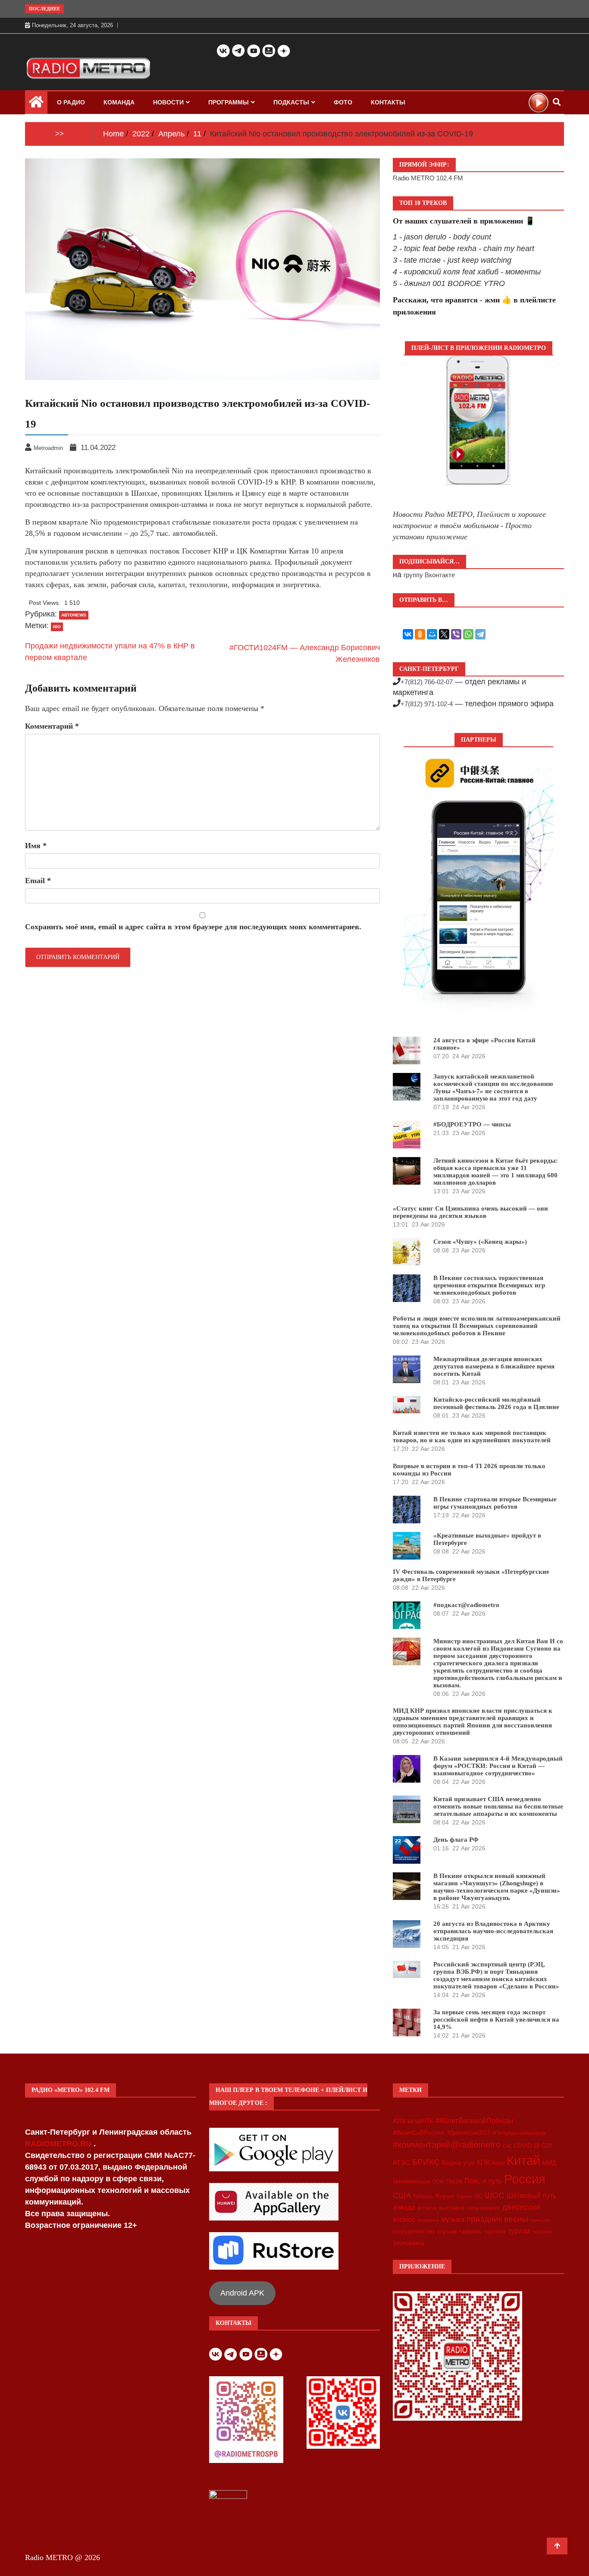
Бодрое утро (458, 2163)
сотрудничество (414, 2232)
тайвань (470, 2231)
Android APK (242, 2293)
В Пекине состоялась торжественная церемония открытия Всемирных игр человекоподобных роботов (489, 1285)
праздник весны (497, 2219)
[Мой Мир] (432, 634)
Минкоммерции (412, 2182)
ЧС (478, 2196)
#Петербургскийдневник (519, 2133)
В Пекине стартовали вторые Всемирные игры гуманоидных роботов (495, 1503)
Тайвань (423, 2196)
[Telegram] (480, 634)
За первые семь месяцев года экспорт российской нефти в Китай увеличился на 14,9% (496, 2019)
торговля (495, 2232)
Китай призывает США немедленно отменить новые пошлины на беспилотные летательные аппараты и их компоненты (498, 1806)
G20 (547, 2146)
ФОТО (343, 102)
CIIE (507, 2146)
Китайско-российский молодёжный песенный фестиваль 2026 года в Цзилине (496, 1403)
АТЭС (401, 2162)
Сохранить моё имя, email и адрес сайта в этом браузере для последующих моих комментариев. (193, 927)
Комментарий (52, 726)
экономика (408, 2243)
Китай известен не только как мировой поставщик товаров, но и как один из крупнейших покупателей (472, 1436)
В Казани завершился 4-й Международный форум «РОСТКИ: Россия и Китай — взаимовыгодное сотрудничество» (498, 1766)
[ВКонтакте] (408, 634)
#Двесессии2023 (469, 2133)
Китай (523, 2160)
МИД (549, 2163)
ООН (438, 2182)
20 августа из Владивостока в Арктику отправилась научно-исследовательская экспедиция (493, 1931)
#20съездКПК (413, 2121)
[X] (444, 634)
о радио (71, 102)
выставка (452, 2208)
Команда (119, 102)
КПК (483, 2162)
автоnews (74, 615)
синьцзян (540, 2220)
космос (404, 2219)
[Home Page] (36, 104)
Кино (498, 2163)
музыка (453, 2219)
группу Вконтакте (429, 575)
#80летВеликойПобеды (474, 2121)
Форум (445, 2196)
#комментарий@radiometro (447, 2145)
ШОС (495, 2195)
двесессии (521, 2207)
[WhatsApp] (468, 634)
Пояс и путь (483, 2181)
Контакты (388, 102)
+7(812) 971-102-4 (427, 704)
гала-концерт (483, 2208)
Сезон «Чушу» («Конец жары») (480, 1242)
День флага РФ (456, 1840)
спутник (447, 2232)
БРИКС (426, 2162)
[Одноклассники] (420, 634)
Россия (525, 2179)
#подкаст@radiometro (466, 1605)
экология (542, 2232)
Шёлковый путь (531, 2196)
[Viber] (456, 634)
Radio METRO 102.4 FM (428, 178)
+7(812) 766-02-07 (427, 682)
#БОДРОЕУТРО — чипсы (472, 1124)
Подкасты (291, 102)
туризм (519, 2231)
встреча (427, 2208)
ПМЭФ (454, 2182)
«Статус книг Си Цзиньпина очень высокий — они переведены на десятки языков (470, 1212)
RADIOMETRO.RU (59, 2144)
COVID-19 (527, 2146)
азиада (404, 2207)
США (402, 2195)
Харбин (464, 2196)
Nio (57, 627)
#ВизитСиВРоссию (419, 2133)
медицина (428, 2220)
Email (38, 881)
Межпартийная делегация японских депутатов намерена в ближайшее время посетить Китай (494, 1366)
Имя (36, 846)
